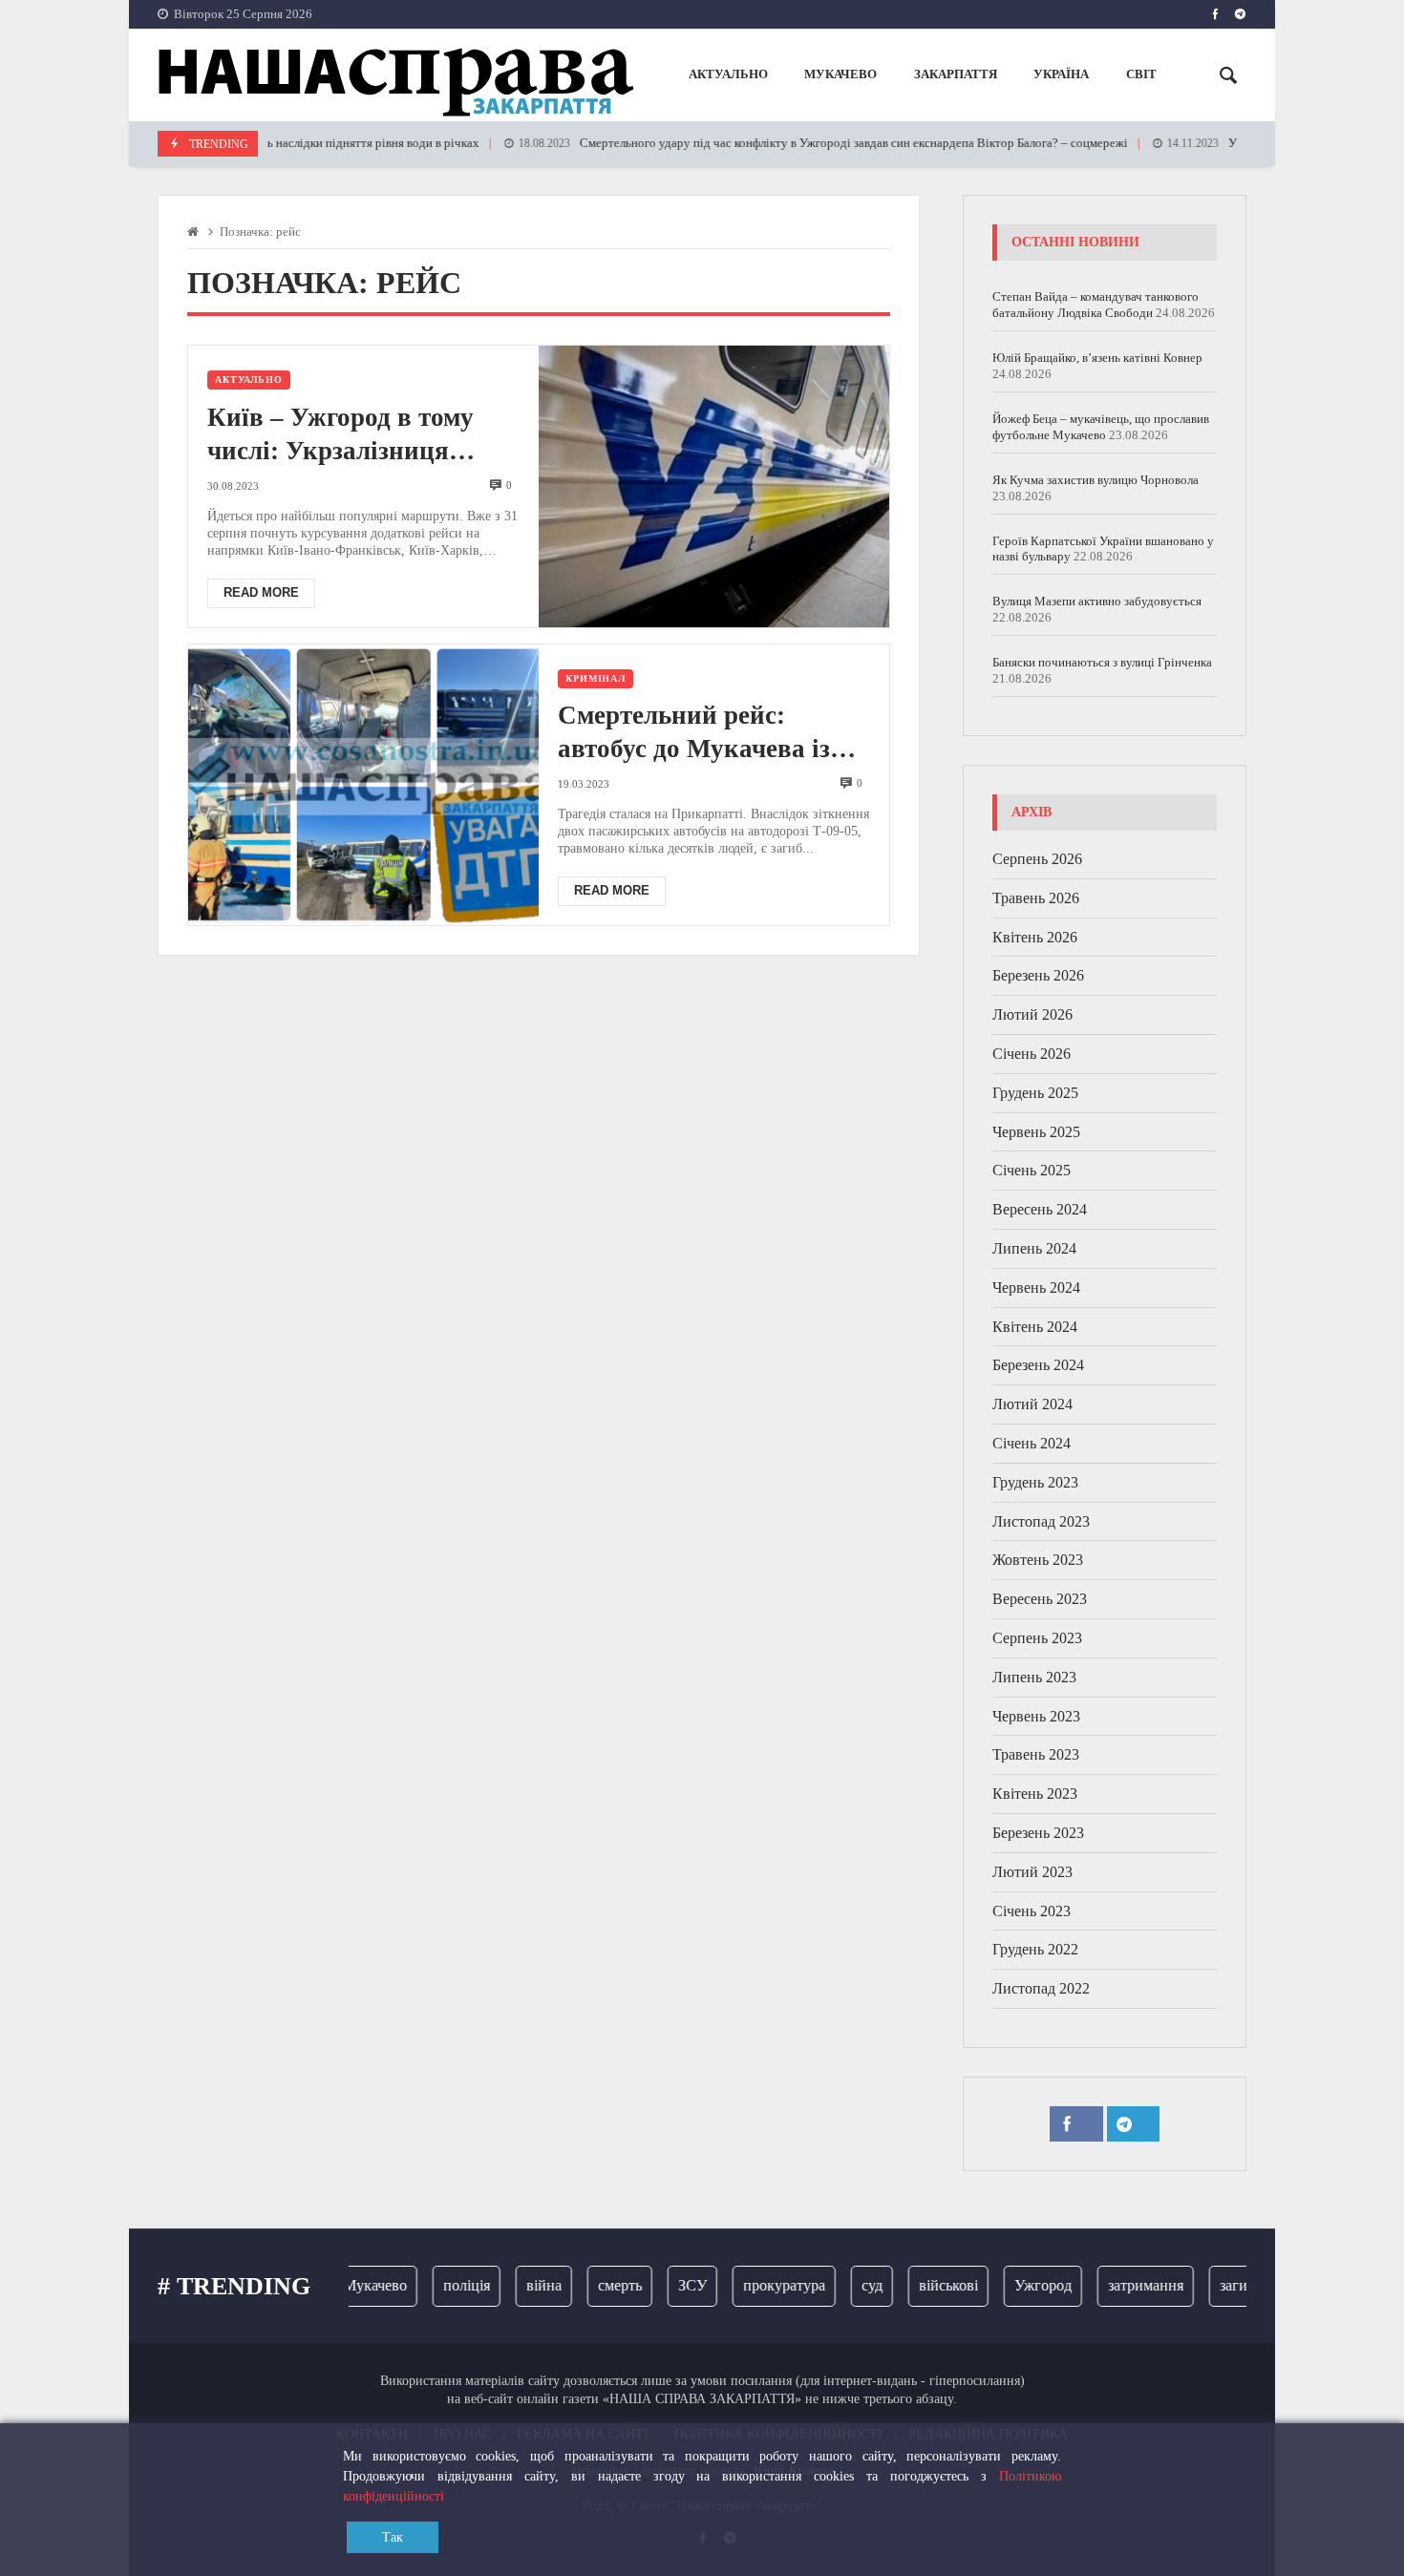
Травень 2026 (1036, 898)
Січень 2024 (1032, 1443)
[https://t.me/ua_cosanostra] (1240, 14)
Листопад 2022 (1041, 1988)
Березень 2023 (1038, 1833)
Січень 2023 (1032, 1911)
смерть (594, 2285)
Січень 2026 (1032, 1054)
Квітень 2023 (1035, 1794)
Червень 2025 (1036, 1132)
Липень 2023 (1034, 1677)
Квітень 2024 (1035, 1327)
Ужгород (1017, 2285)
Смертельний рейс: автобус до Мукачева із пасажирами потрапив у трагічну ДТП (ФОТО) (702, 733)
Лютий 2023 (1032, 1872)
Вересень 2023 (1040, 1599)
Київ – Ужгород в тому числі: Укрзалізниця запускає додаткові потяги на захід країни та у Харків (363, 435)
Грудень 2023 (1035, 1482)
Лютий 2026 (1032, 1014)
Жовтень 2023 (1038, 1560)
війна (518, 2285)
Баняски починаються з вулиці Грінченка (1102, 662)
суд (846, 2285)
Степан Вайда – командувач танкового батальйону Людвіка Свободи (1096, 305)
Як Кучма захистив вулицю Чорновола (1096, 480)
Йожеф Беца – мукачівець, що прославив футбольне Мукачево (1101, 427)
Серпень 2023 (1037, 1638)
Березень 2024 (1038, 1365)
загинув (1220, 2285)
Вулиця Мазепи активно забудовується (1097, 601)
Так (393, 2537)
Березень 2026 (1038, 975)
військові (923, 2285)
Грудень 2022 (1035, 1949)
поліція (441, 2285)
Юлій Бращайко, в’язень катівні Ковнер (1097, 358)
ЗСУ (667, 2285)
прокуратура (758, 2285)
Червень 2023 (1036, 1716)
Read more (261, 592)
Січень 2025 (1032, 1170)
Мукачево (349, 2285)
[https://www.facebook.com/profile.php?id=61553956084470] (1215, 14)
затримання (1120, 2285)
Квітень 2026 (1035, 937)
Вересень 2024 (1040, 1209)
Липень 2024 (1034, 1248)
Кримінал (596, 678)
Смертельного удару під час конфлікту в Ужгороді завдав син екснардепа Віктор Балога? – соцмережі (788, 143)
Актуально (249, 380)
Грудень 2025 (1035, 1093)
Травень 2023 (1036, 1754)
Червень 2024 (1036, 1288)
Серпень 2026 (1037, 859)
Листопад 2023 (1041, 1521)
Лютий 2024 (1032, 1404)
